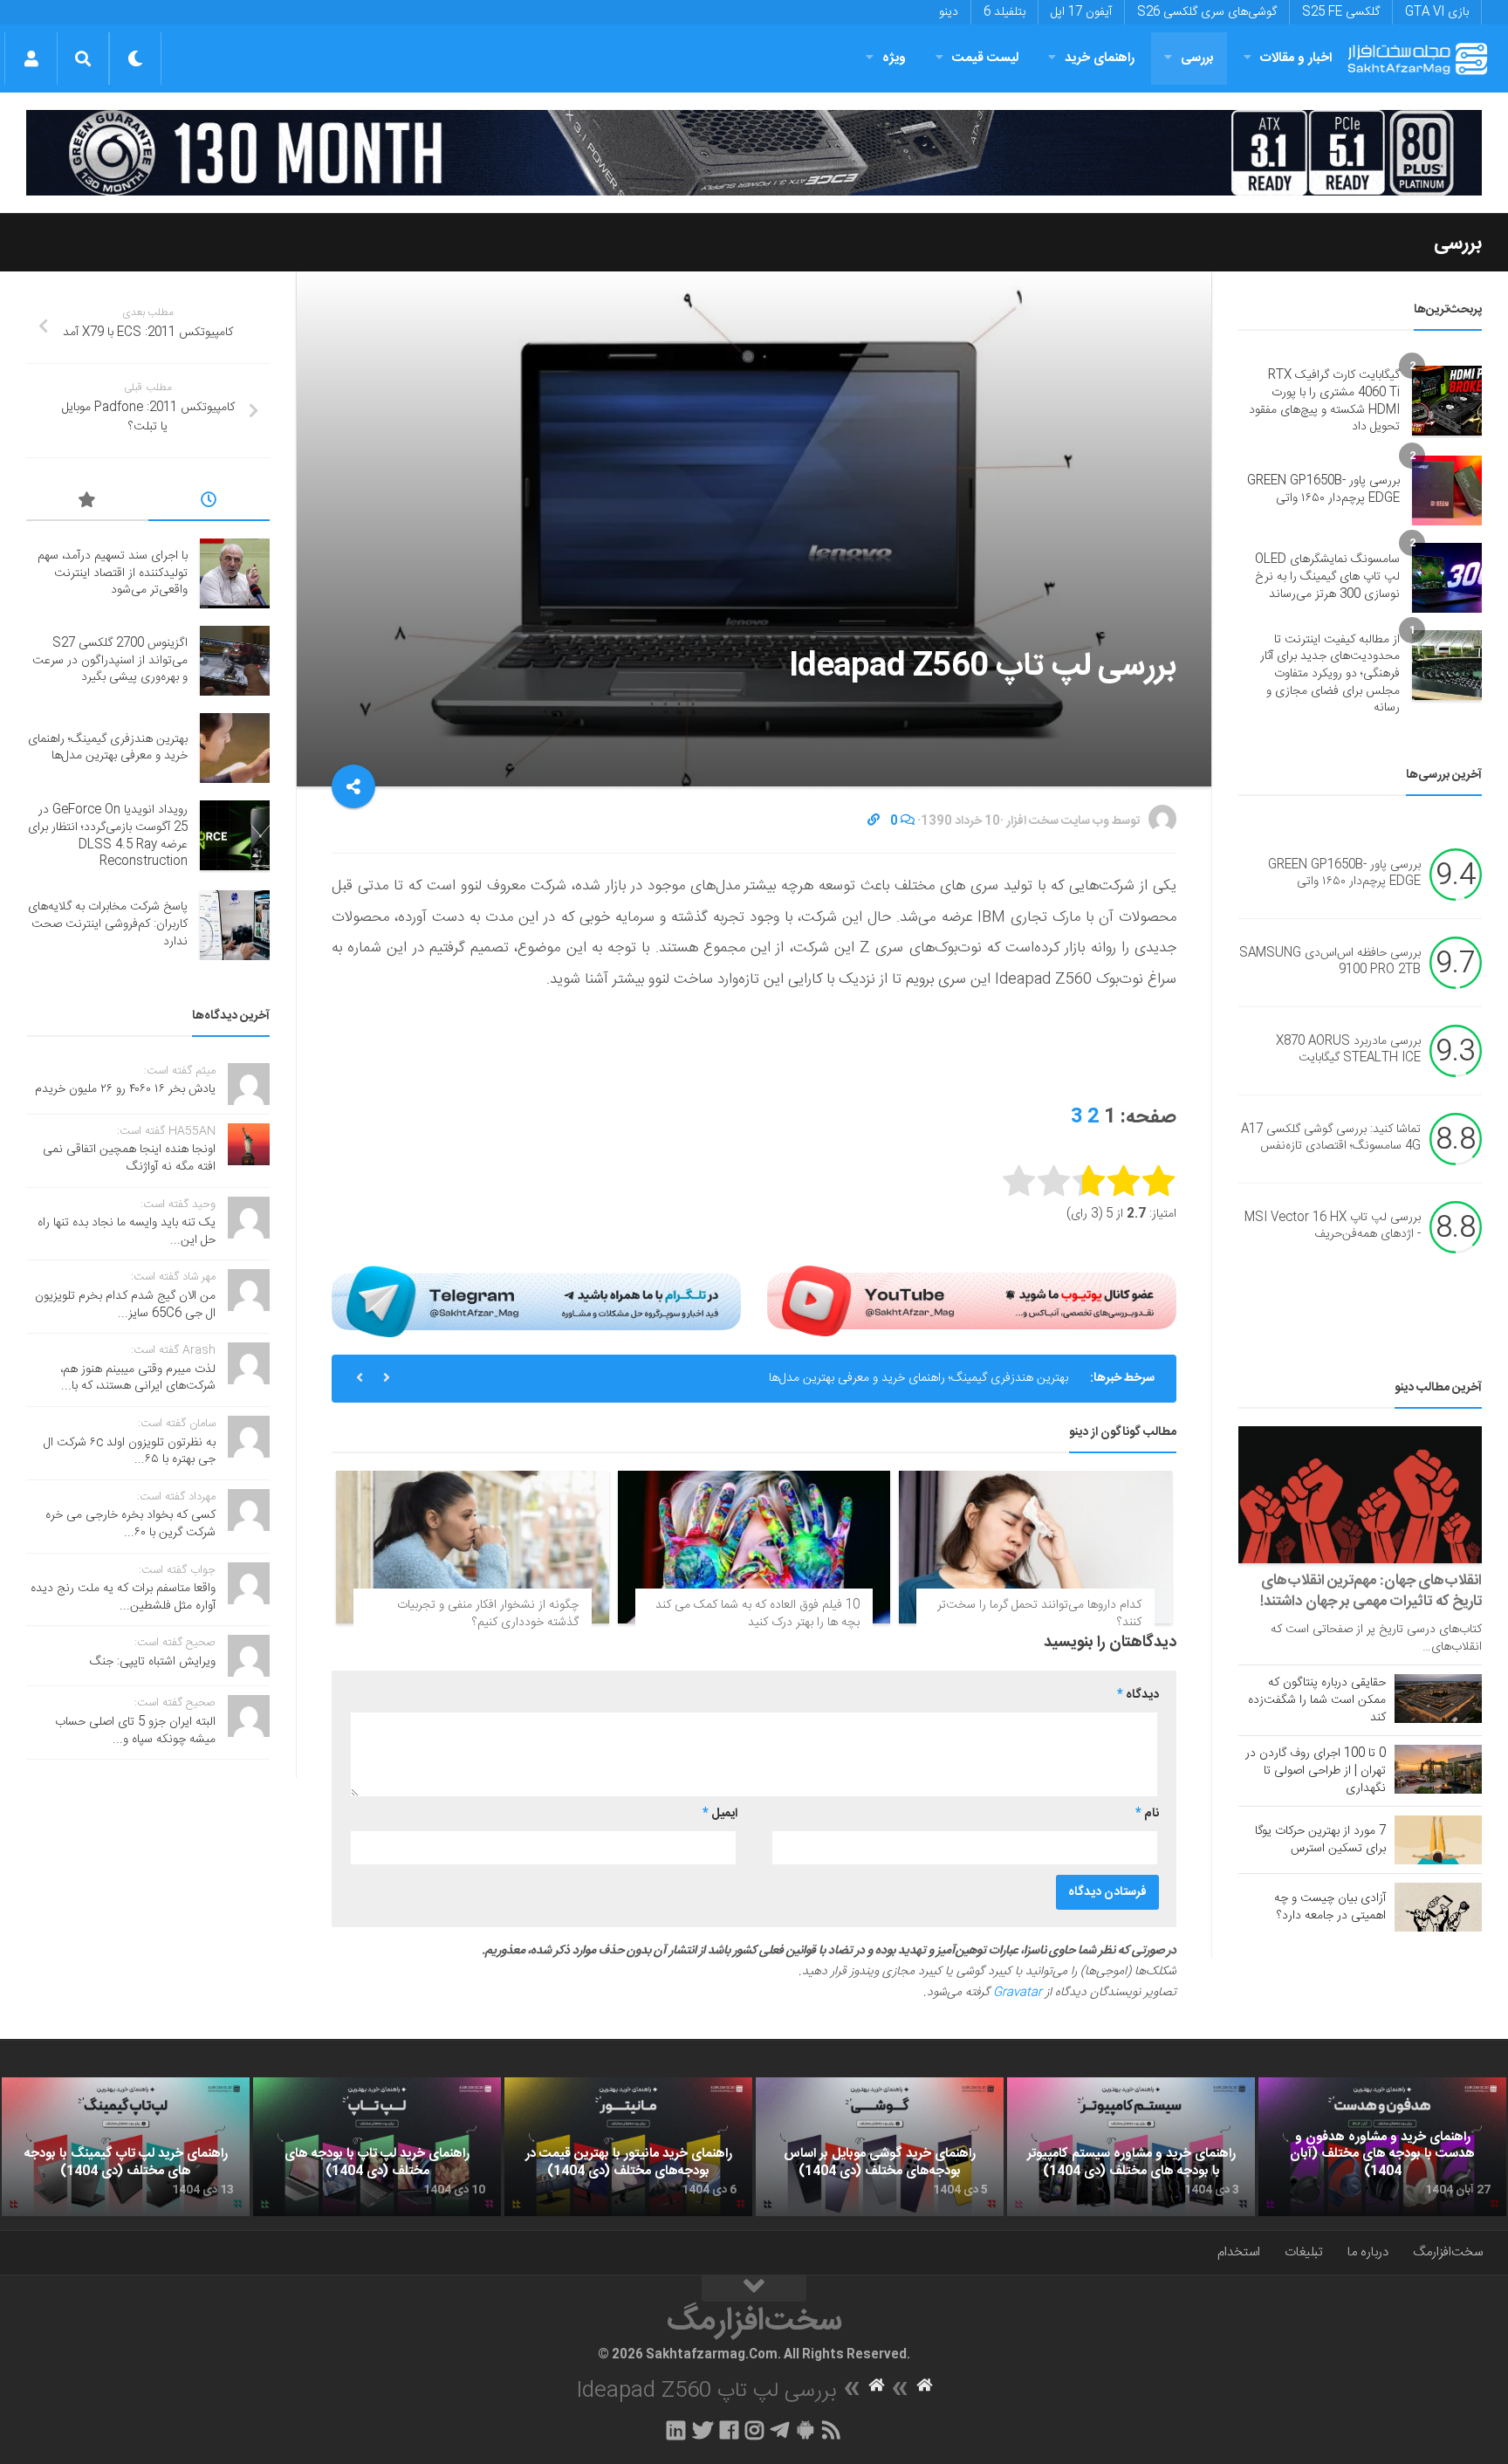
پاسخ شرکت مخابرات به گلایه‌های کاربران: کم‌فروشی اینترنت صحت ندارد (108, 924)
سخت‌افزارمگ (1448, 2252)
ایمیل (720, 1814)
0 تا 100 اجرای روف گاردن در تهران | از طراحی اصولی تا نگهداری (1316, 1771)
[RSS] (832, 2430)
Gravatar (1018, 1993)
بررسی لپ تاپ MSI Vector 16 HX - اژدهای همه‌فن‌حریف (1333, 1226)
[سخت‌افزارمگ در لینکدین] (676, 2430)
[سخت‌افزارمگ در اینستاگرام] (754, 2430)
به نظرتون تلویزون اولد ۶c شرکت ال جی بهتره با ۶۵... (130, 1452)
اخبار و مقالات (1296, 58)
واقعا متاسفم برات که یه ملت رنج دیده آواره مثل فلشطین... (123, 1597)
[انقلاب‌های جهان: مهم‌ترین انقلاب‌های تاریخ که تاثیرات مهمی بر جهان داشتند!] (1360, 1495)
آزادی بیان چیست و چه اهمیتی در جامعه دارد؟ (1330, 1907)
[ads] (754, 153)
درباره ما (1368, 2252)
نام (1147, 1814)
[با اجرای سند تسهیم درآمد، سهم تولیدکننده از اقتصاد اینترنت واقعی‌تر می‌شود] (235, 573)
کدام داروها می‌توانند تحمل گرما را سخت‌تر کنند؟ (1039, 1614)
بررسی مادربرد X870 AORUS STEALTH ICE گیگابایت (1348, 1050)
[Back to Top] (754, 2289)
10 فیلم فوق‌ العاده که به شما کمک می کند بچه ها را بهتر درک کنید (757, 1614)
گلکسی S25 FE (1341, 12)
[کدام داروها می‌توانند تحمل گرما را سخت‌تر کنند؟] (1035, 1548)
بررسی (1197, 58)
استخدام (1239, 2252)
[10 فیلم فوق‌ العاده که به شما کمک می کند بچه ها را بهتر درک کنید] (754, 1548)
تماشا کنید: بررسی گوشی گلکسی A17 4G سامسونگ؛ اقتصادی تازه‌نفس (1331, 1138)
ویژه (894, 58)
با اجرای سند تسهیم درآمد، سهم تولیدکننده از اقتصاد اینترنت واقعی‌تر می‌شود (113, 573)
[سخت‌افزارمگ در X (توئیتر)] (703, 2430)
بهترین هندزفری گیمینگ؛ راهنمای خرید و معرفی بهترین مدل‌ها (919, 1378)
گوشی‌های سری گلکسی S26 (1207, 12)
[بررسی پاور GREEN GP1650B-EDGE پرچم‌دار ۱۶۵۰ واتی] (1447, 491)
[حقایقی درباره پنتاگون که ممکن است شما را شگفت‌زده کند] (1438, 1699)
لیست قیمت (985, 58)
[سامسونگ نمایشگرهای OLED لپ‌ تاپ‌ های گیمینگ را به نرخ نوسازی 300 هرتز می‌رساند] (1447, 578)
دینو (949, 12)
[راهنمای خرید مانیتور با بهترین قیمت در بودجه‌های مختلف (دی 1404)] (628, 2147)
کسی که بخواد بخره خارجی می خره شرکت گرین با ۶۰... (130, 1524)
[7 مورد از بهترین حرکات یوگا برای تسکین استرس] (1438, 1840)
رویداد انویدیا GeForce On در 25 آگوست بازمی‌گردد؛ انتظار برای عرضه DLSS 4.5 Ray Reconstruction (108, 836)
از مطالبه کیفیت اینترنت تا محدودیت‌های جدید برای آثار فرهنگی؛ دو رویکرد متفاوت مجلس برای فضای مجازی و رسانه (1330, 674)
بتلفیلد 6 (1004, 12)
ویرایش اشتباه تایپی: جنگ (153, 1662)
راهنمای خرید (1100, 58)
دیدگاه (1138, 1695)
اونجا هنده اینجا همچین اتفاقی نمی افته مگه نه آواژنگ (129, 1158)
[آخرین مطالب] (209, 503)
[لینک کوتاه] (874, 821)
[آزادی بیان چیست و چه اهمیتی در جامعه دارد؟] (1438, 1907)
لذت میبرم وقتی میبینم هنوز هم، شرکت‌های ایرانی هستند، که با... (138, 1378)
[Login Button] (31, 58)
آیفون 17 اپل (1081, 12)
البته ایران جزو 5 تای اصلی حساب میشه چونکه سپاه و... (135, 1731)
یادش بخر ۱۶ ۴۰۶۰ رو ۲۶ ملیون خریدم (125, 1089)
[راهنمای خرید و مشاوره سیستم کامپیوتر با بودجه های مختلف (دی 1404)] (1131, 2147)
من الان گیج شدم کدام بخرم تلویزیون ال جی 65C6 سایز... (125, 1305)
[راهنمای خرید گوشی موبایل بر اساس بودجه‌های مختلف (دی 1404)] (880, 2147)
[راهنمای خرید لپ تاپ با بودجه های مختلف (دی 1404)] (377, 2147)
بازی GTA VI (1437, 12)
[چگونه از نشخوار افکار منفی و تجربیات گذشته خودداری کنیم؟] (473, 1548)
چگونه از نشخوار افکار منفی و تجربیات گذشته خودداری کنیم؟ (488, 1614)
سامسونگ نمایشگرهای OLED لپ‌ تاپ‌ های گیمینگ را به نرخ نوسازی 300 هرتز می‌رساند (1327, 577)
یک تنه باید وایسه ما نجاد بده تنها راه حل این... (127, 1232)
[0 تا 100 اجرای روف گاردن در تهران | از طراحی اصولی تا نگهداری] (1438, 1769)
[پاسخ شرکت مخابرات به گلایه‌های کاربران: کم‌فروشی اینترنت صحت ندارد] (235, 925)
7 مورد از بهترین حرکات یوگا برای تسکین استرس (1320, 1840)
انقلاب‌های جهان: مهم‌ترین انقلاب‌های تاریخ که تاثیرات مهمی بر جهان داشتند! (1371, 1591)
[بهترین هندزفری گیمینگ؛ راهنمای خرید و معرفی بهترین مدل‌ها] (235, 748)
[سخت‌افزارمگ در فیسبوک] (729, 2430)
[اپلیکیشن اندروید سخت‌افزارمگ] (805, 2430)
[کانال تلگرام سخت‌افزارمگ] (780, 2430)
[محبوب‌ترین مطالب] (87, 503)
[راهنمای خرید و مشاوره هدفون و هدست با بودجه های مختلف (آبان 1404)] (1382, 2147)
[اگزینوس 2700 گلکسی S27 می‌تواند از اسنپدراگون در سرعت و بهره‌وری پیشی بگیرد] (235, 661)
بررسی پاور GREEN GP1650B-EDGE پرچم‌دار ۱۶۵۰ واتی (1323, 490)
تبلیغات (1304, 2252)
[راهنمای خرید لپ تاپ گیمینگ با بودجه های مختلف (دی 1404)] (126, 2147)
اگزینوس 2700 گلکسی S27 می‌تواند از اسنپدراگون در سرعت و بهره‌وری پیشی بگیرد (110, 660)
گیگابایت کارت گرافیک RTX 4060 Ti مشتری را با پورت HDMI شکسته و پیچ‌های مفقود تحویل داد (1324, 401)
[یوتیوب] (972, 1301)
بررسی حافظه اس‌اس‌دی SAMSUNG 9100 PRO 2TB (1330, 962)
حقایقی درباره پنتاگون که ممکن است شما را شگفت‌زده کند (1317, 1700)
